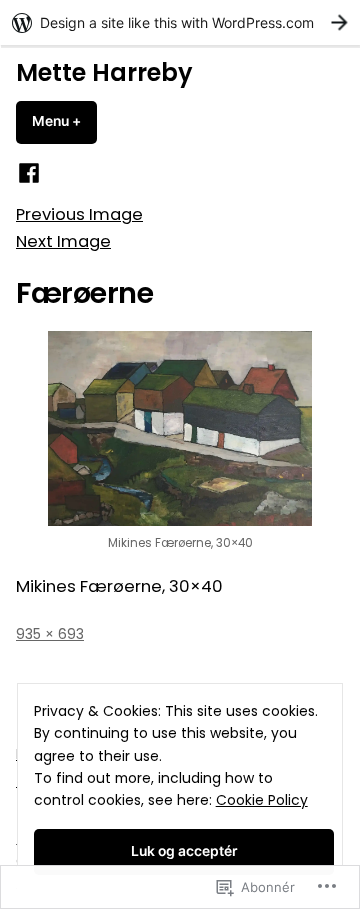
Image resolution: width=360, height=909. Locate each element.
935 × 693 (50, 634)
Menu (64, 121)
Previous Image (79, 214)
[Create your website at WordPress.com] (180, 22)
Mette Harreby (104, 72)
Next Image (63, 241)
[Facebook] (29, 173)
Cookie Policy (262, 800)
